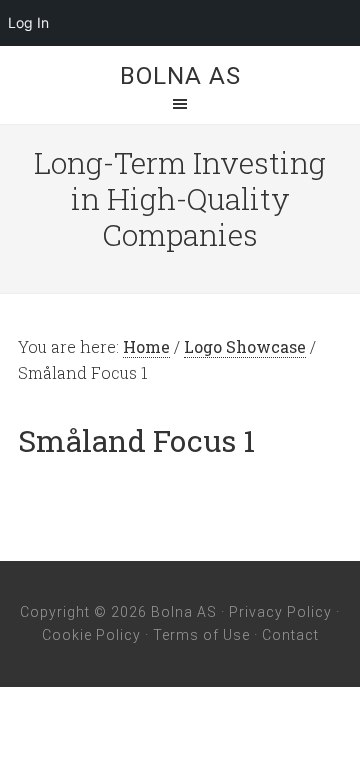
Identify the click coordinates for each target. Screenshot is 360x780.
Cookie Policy (91, 635)
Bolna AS (180, 76)
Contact (290, 635)
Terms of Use (201, 635)
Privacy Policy (280, 612)
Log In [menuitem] (28, 22)
